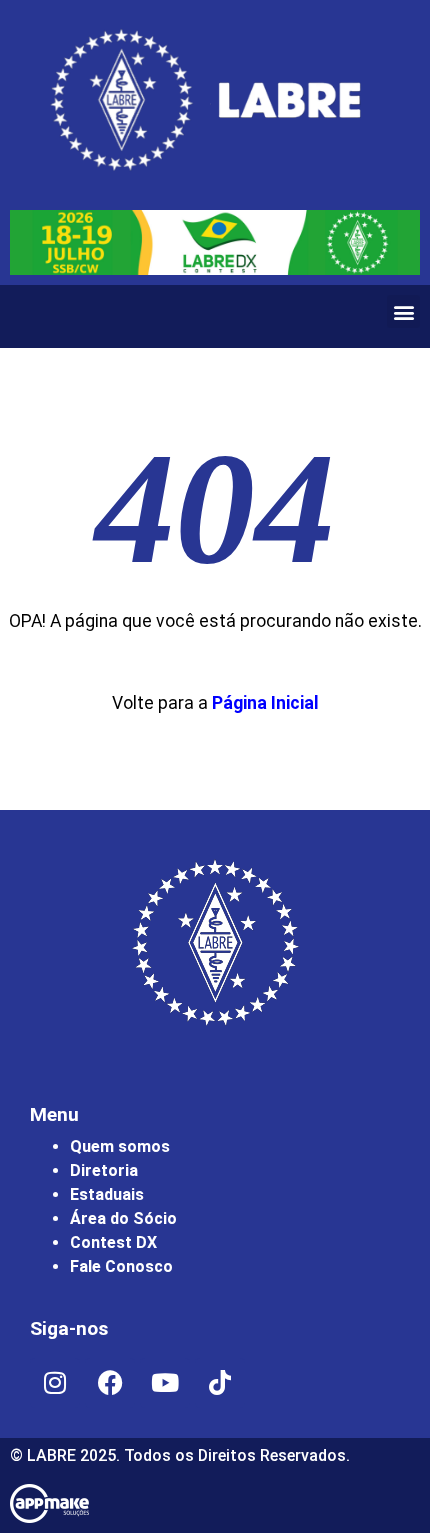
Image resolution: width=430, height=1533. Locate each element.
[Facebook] (110, 1383)
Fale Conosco (121, 1266)
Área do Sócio (123, 1218)
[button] (403, 311)
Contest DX (113, 1242)
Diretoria (104, 1170)
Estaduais (107, 1194)
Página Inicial (265, 703)
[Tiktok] (220, 1383)
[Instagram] (55, 1383)
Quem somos (120, 1146)
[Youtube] (165, 1383)
